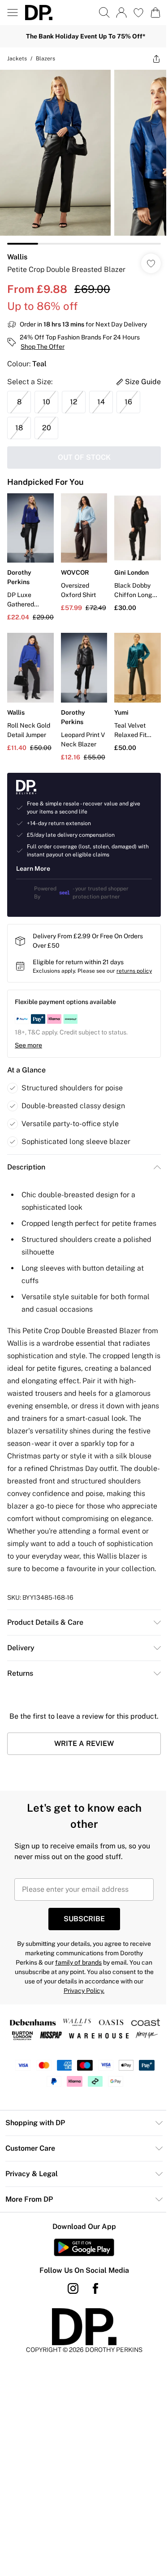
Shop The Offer (43, 347)
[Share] (156, 59)
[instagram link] (73, 2288)
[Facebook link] (95, 2288)
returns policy (134, 971)
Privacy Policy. (84, 1991)
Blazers (45, 59)
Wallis (17, 257)
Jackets (17, 59)
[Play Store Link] (84, 2247)
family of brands (78, 1962)
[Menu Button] (13, 13)
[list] (84, 157)
